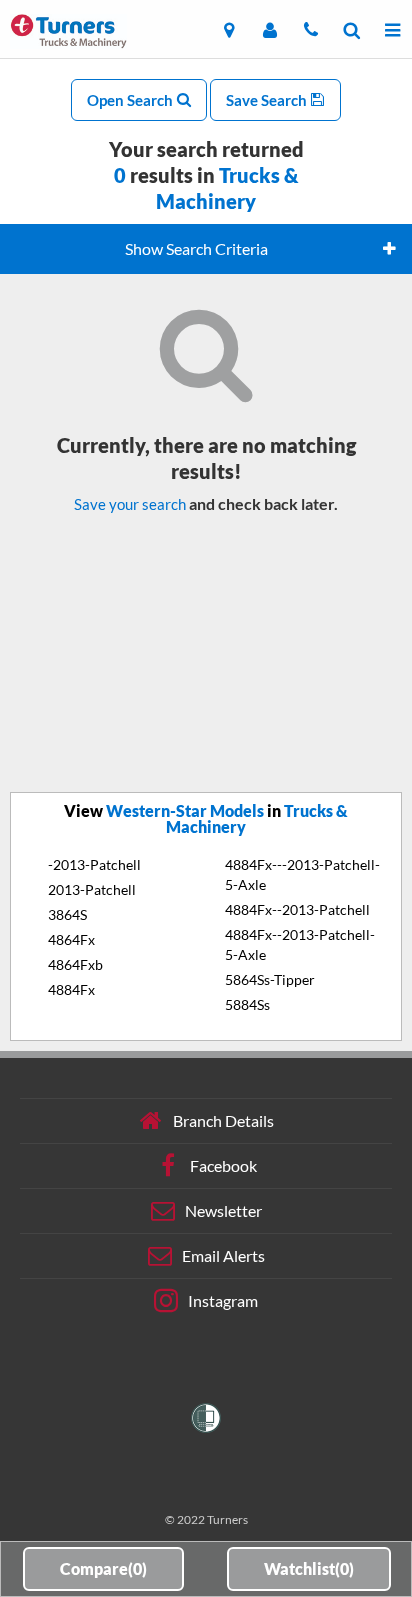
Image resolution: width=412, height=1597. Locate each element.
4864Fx (71, 939)
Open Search (131, 100)
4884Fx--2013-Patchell (297, 909)
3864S (67, 914)
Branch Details (223, 1120)
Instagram (223, 1300)
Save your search (130, 504)
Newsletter (223, 1210)
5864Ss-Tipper (270, 979)
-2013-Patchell (94, 864)
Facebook (223, 1165)
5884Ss (247, 1004)
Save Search (268, 100)
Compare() (103, 1568)
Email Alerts (223, 1255)
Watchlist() (309, 1568)
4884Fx (71, 989)
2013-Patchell (92, 889)
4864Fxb (75, 964)
